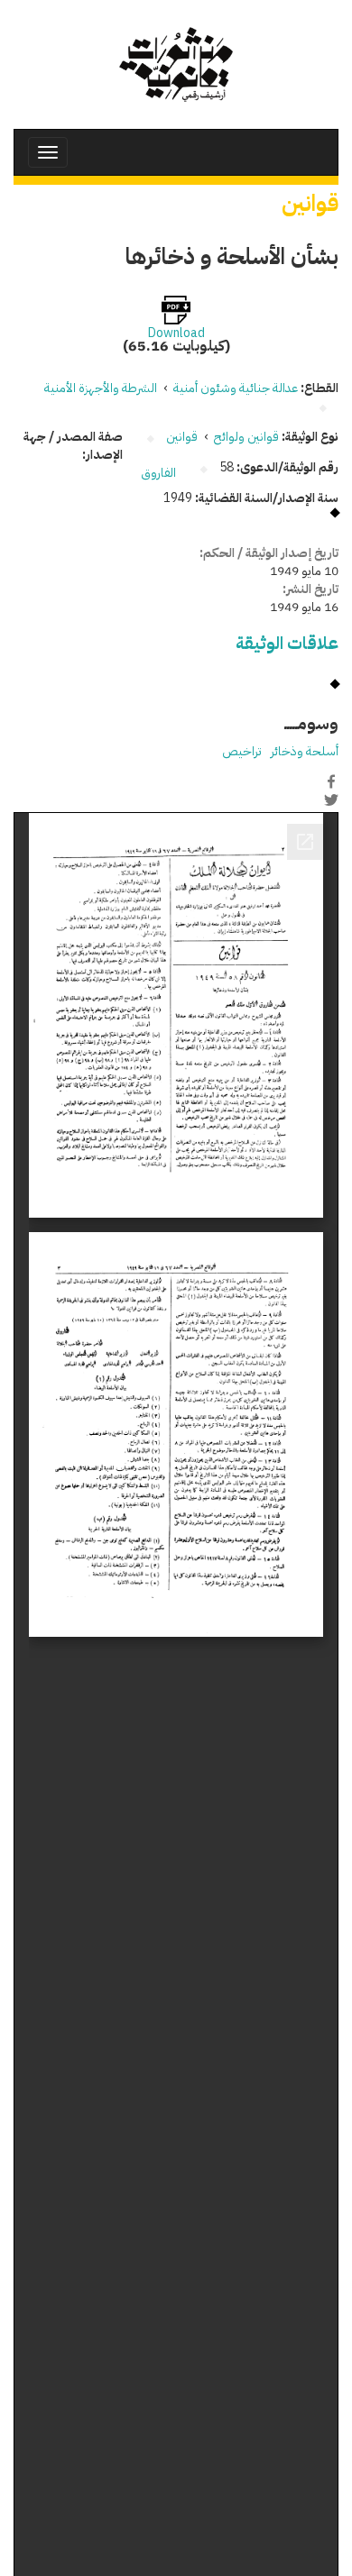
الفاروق (158, 473)
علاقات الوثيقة (287, 643)
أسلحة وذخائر (305, 751)
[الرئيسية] (176, 64)
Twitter (331, 800)
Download (176, 333)
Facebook (331, 781)
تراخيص (242, 751)
